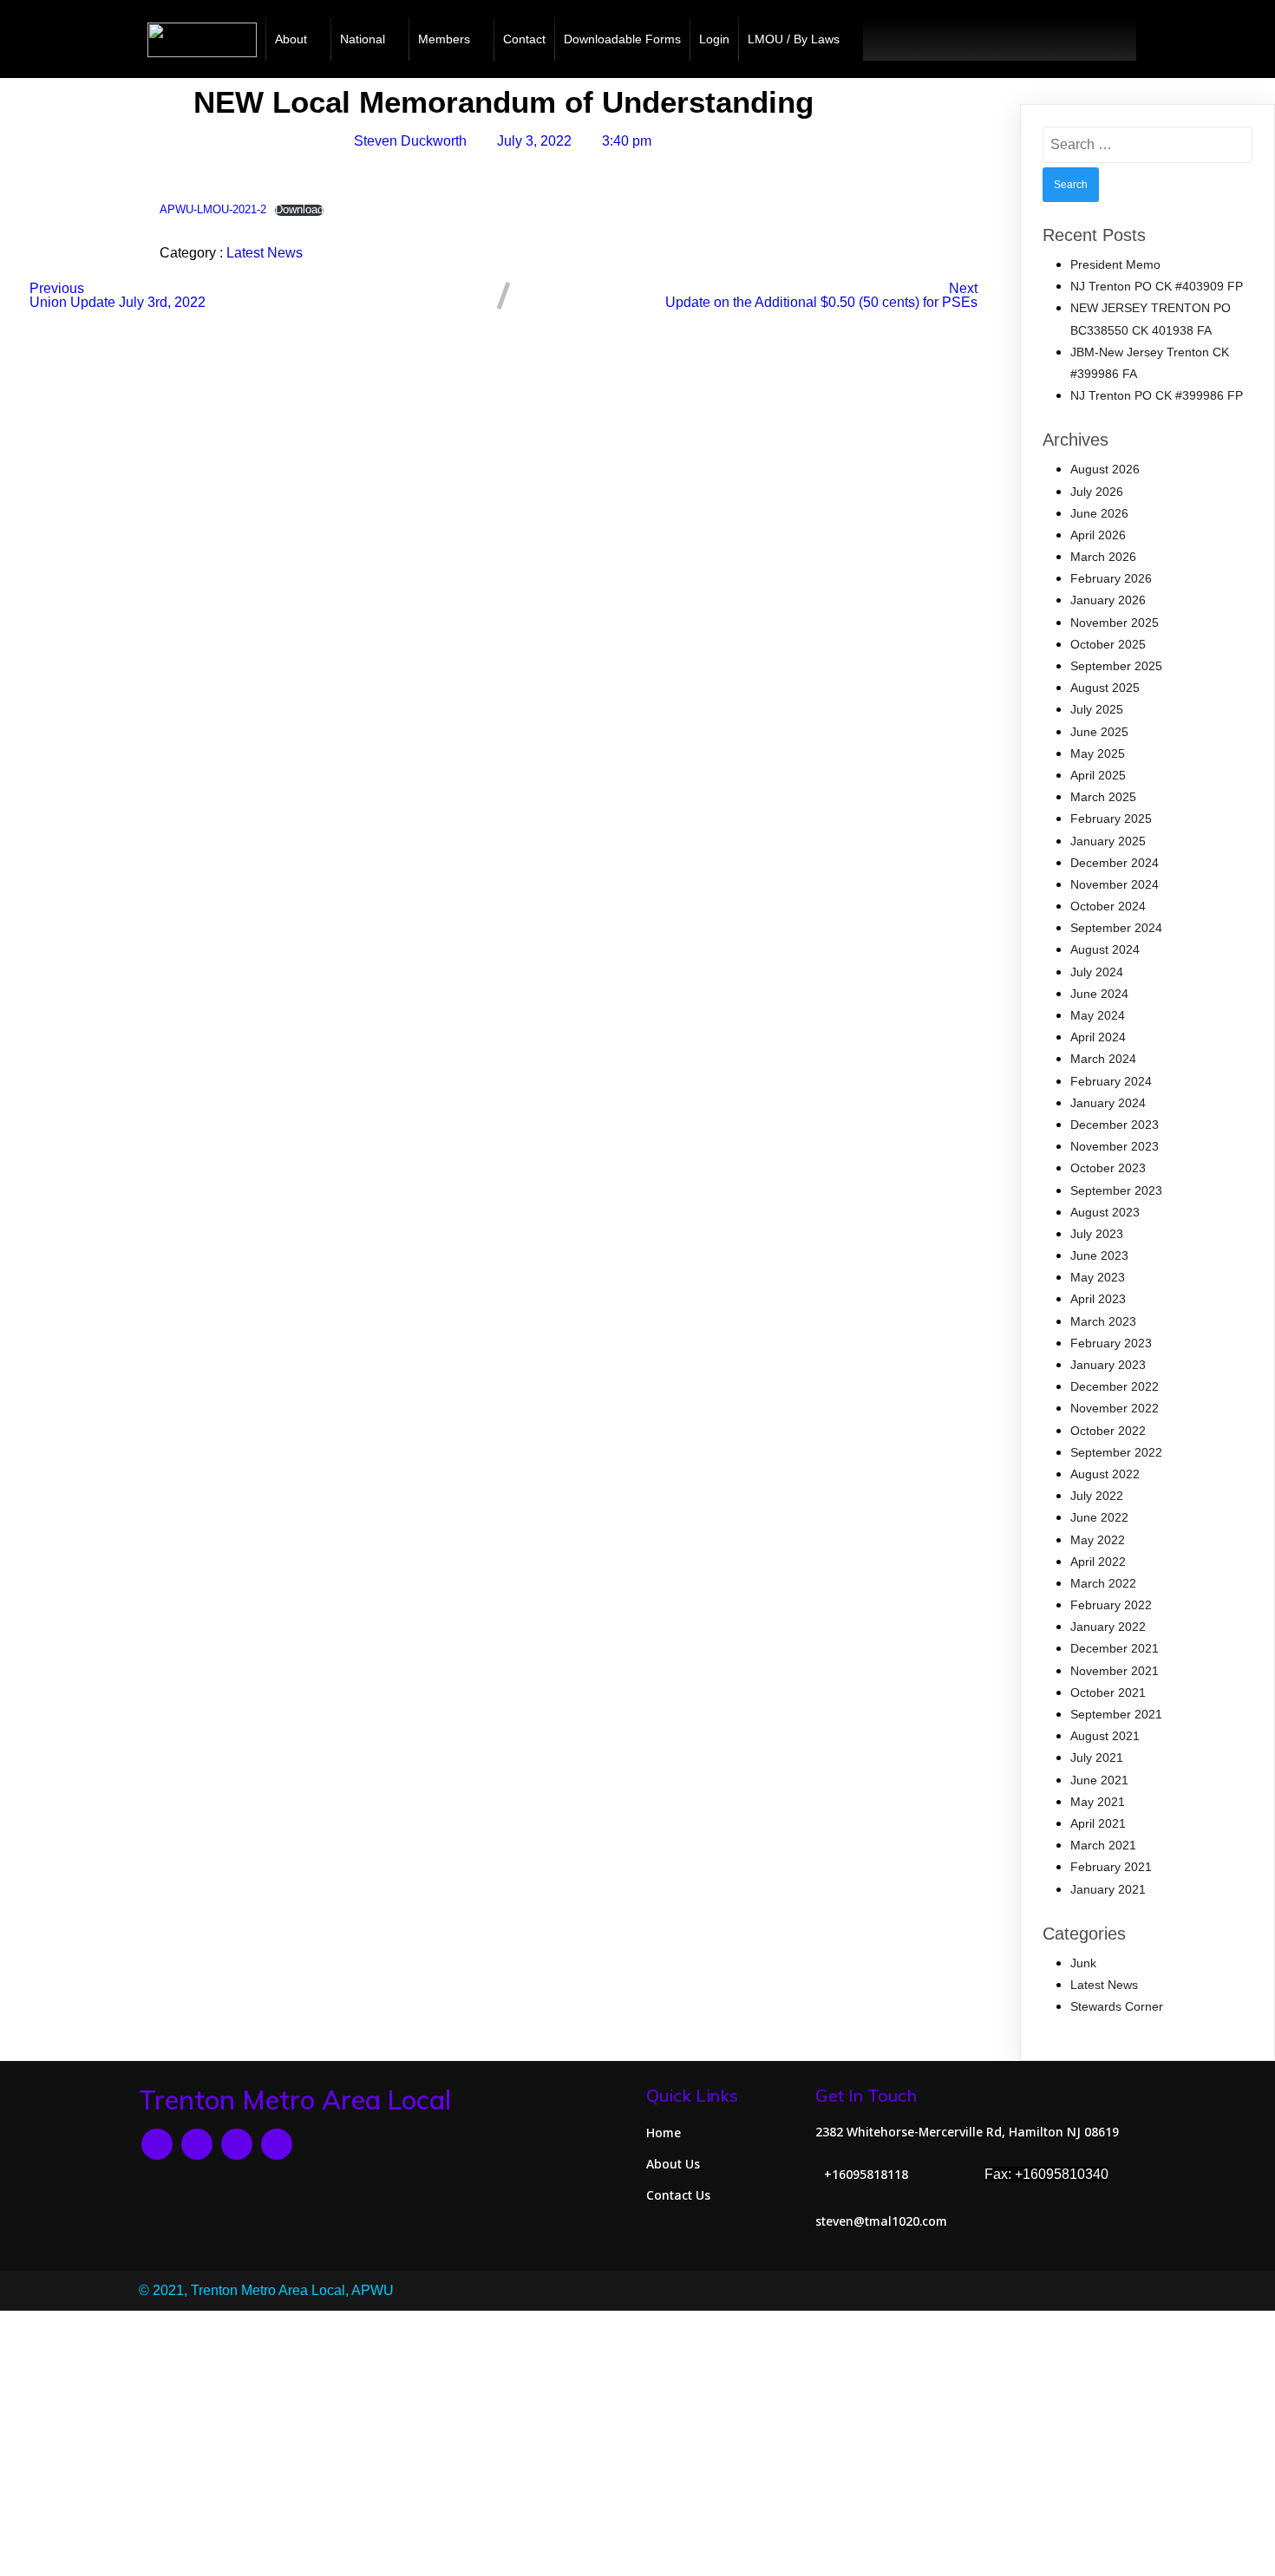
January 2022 (1108, 1627)
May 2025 (1098, 753)
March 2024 (1103, 1059)
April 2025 (1098, 775)
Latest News (265, 253)
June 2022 (1099, 1517)
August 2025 (1105, 688)
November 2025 (1115, 623)
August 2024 (1105, 949)
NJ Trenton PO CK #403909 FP (1157, 286)
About (291, 39)
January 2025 (1108, 841)
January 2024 (1108, 1103)
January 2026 (1108, 600)
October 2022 (1108, 1431)
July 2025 (1097, 709)
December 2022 (1115, 1386)
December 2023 (1115, 1125)
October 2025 (1108, 644)
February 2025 (1111, 818)
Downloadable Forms (622, 39)
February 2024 (1111, 1081)
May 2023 (1098, 1277)
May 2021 (1098, 1802)
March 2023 (1103, 1321)
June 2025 (1099, 732)
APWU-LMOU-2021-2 (213, 209)
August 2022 (1105, 1474)
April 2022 (1098, 1562)
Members (444, 39)
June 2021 (1099, 1780)
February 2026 (1111, 578)
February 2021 (1111, 1867)
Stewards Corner (1117, 2006)
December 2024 (1115, 863)
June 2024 (1099, 994)
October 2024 (1108, 906)
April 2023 (1098, 1299)
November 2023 (1115, 1146)
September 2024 (1116, 928)
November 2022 (1115, 1408)
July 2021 (1097, 1758)
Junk (1083, 1963)
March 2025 (1103, 797)
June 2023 (1099, 1255)
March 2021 (1103, 1845)
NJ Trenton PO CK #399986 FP (1157, 395)
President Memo (1115, 264)
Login (714, 39)
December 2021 (1115, 1648)
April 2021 (1098, 1823)
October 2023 (1108, 1168)
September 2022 (1116, 1452)
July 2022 (1097, 1496)
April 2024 (1098, 1037)
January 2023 (1108, 1365)
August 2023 (1105, 1212)
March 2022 (1103, 1583)
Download (299, 210)
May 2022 (1098, 1540)
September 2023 (1116, 1190)
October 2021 (1108, 1692)
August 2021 (1105, 1736)
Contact (524, 39)
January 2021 (1108, 1889)
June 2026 (1099, 513)
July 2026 (1097, 492)
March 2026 (1103, 557)
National (363, 39)
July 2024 (1097, 972)
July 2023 (1097, 1234)
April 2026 (1098, 535)
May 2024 (1098, 1015)
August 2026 (1105, 469)
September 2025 (1116, 666)
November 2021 (1115, 1671)
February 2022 (1111, 1605)
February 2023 (1111, 1343)
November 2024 (1115, 884)
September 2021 (1116, 1714)
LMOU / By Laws (794, 39)
